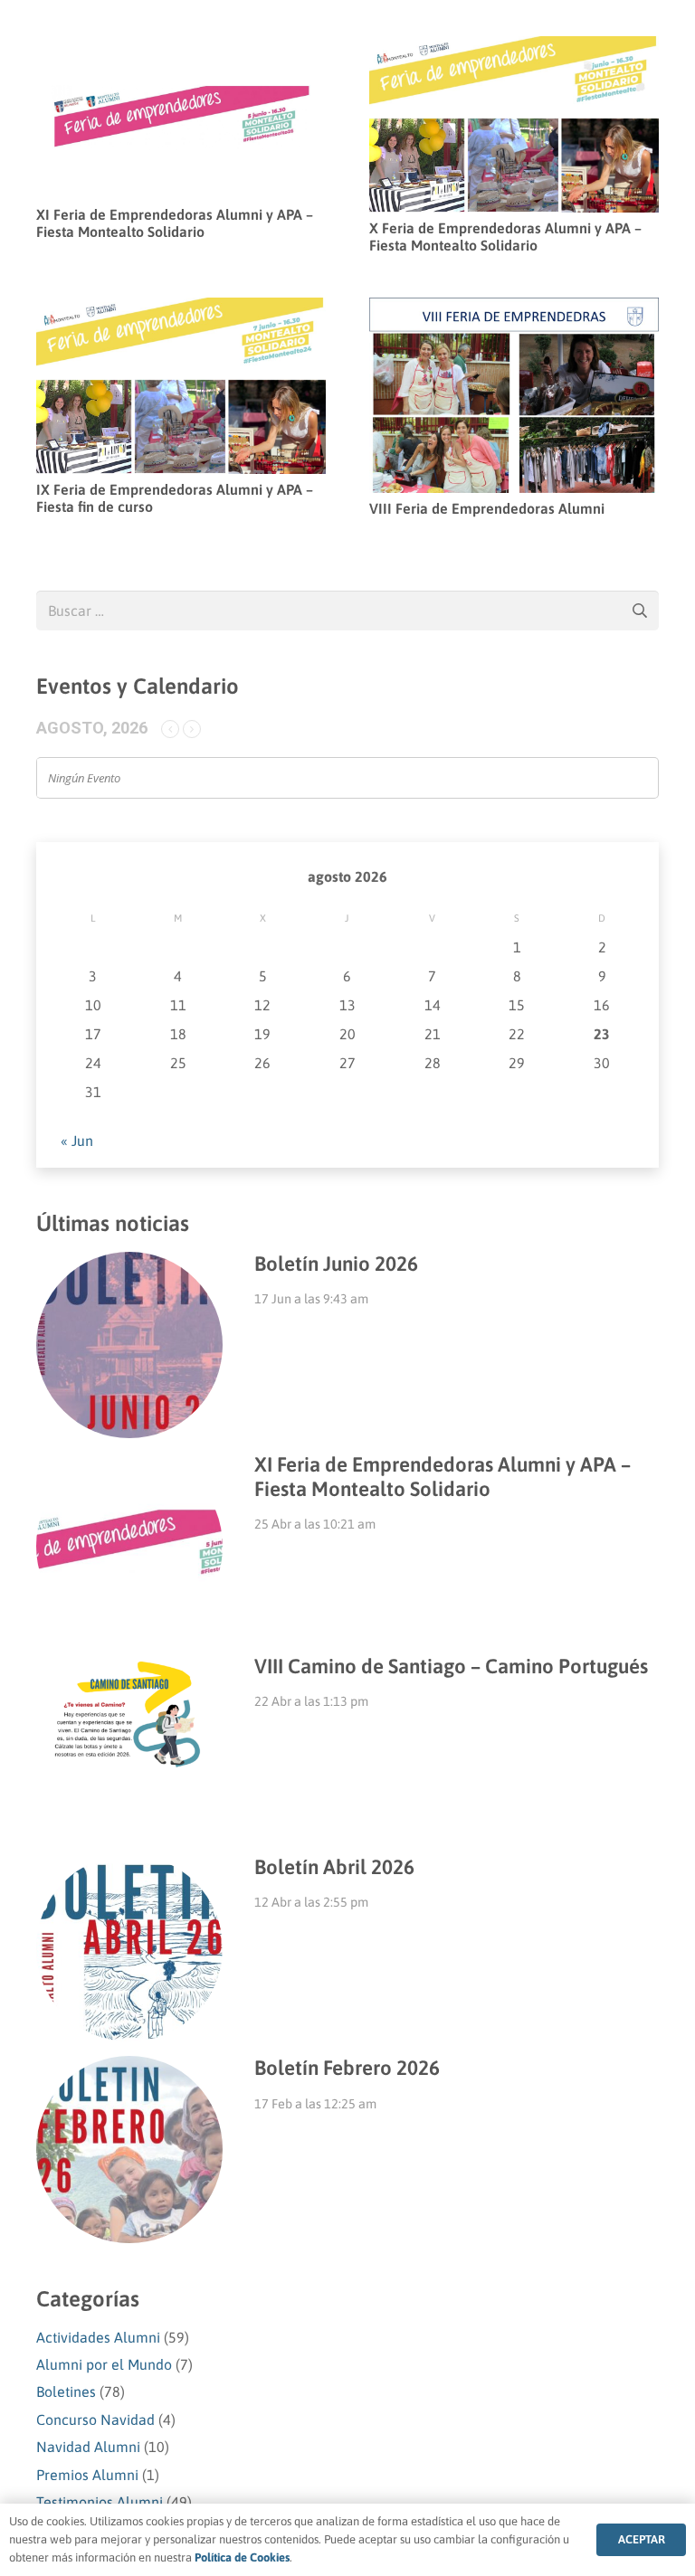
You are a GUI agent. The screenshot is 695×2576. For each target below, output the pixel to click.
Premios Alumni (87, 2475)
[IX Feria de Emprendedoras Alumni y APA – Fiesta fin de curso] (181, 310)
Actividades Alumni (98, 2337)
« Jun (77, 1141)
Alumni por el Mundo (104, 2364)
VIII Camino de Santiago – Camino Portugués (451, 1666)
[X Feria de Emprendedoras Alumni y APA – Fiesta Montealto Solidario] (514, 49)
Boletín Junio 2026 (336, 1264)
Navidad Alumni (88, 2447)
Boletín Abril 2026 (334, 1867)
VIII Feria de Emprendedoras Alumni (487, 508)
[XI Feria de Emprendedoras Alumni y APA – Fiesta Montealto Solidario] (181, 49)
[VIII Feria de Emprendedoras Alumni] (514, 310)
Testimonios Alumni (100, 2502)
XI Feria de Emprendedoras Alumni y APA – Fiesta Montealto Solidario (175, 223)
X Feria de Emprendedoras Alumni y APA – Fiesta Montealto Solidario (505, 237)
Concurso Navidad (95, 2420)
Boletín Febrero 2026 (347, 2068)
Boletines (66, 2391)
